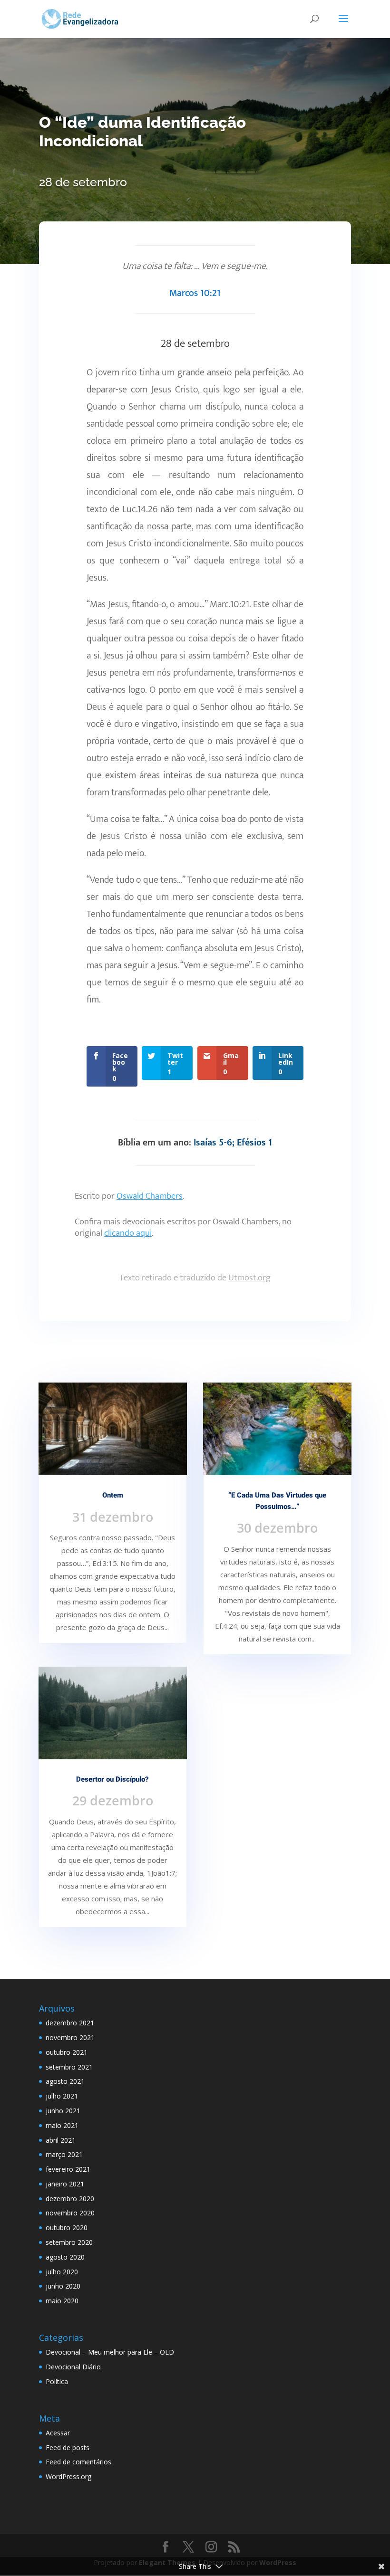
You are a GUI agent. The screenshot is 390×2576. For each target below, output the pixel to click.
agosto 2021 (65, 2081)
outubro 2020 (67, 2228)
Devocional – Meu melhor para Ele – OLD (110, 2352)
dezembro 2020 (70, 2199)
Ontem (113, 1495)
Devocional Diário (73, 2367)
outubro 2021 (67, 2052)
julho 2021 (62, 2096)
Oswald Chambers (150, 1196)
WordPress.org (68, 2476)
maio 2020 (62, 2301)
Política (57, 2381)
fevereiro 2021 (68, 2169)
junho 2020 (63, 2286)
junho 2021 (63, 2111)
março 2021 (64, 2154)
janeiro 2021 (65, 2184)
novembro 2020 (70, 2213)
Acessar (58, 2433)
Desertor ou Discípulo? (112, 1779)
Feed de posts (68, 2447)
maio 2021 (62, 2125)
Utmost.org (249, 1278)
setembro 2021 (69, 2067)
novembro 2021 (70, 2037)
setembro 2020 (69, 2242)
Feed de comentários (78, 2462)
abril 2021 (61, 2140)
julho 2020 (62, 2272)
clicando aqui (128, 1233)
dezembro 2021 (70, 2023)
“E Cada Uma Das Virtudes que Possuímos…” (277, 1501)
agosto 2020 (65, 2257)
